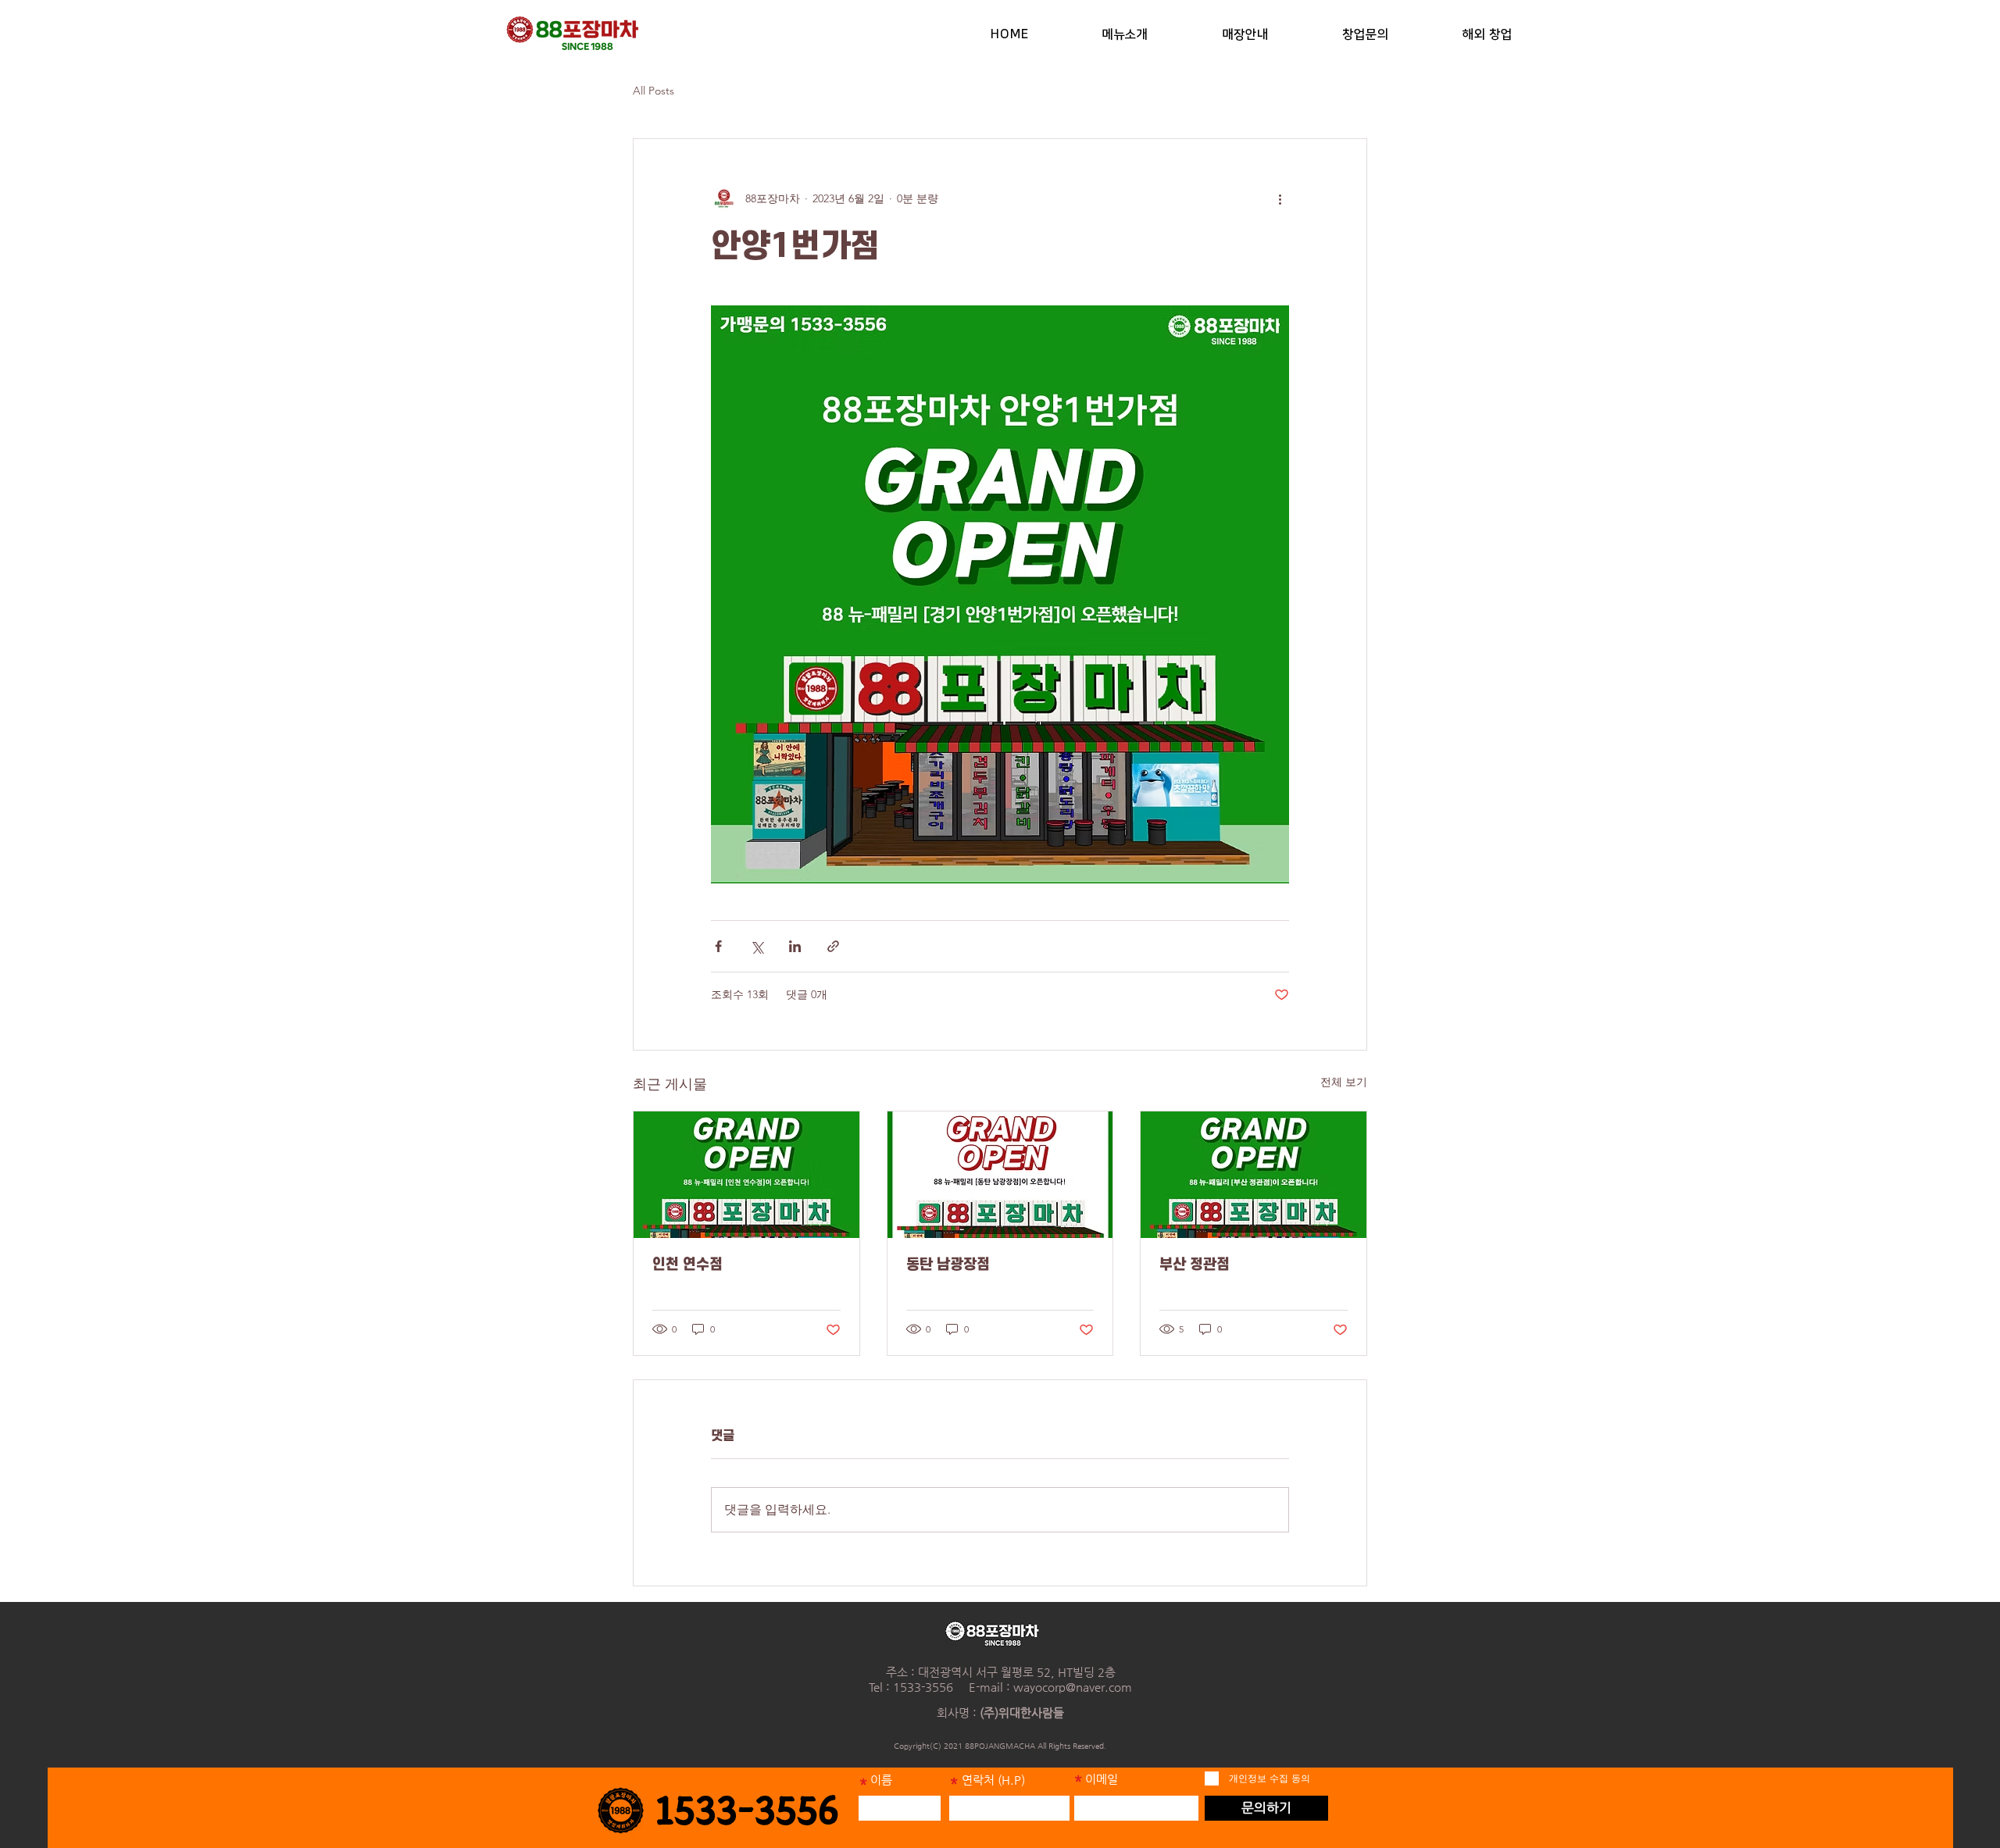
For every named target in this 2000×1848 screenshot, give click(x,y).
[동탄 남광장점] (1000, 1175)
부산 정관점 (1195, 1265)
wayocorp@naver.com (1073, 1687)
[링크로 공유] (833, 946)
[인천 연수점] (746, 1175)
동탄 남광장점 (948, 1265)
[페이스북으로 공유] (718, 946)
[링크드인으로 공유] (795, 946)
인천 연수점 (687, 1265)
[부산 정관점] (1254, 1175)
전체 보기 (1344, 1082)
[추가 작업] (1280, 198)
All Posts (654, 91)
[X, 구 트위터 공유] (757, 946)
